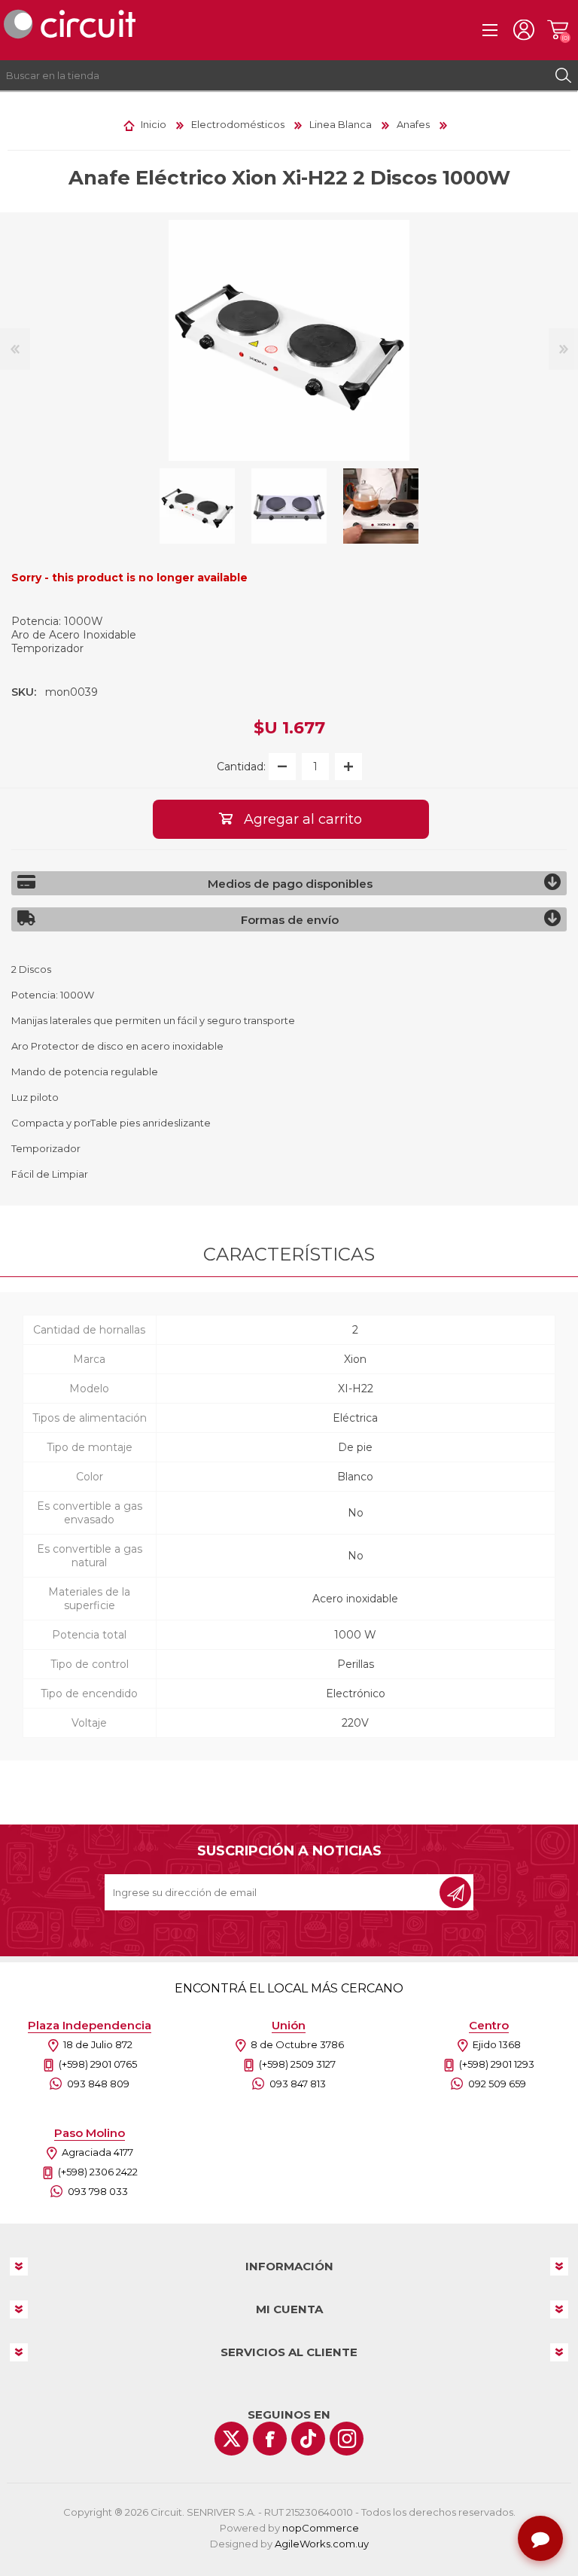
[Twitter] (231, 2439)
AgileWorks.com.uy (322, 2544)
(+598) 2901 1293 (497, 2064)
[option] (197, 506)
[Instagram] (347, 2439)
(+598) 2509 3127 (297, 2064)
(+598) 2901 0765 (98, 2064)
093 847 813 (298, 2084)
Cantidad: (241, 767)
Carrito (557, 30)
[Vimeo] (308, 2439)
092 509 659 (497, 2084)
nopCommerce (321, 2528)
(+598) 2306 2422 (98, 2172)
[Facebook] (270, 2439)
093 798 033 (98, 2191)
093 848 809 (98, 2084)
